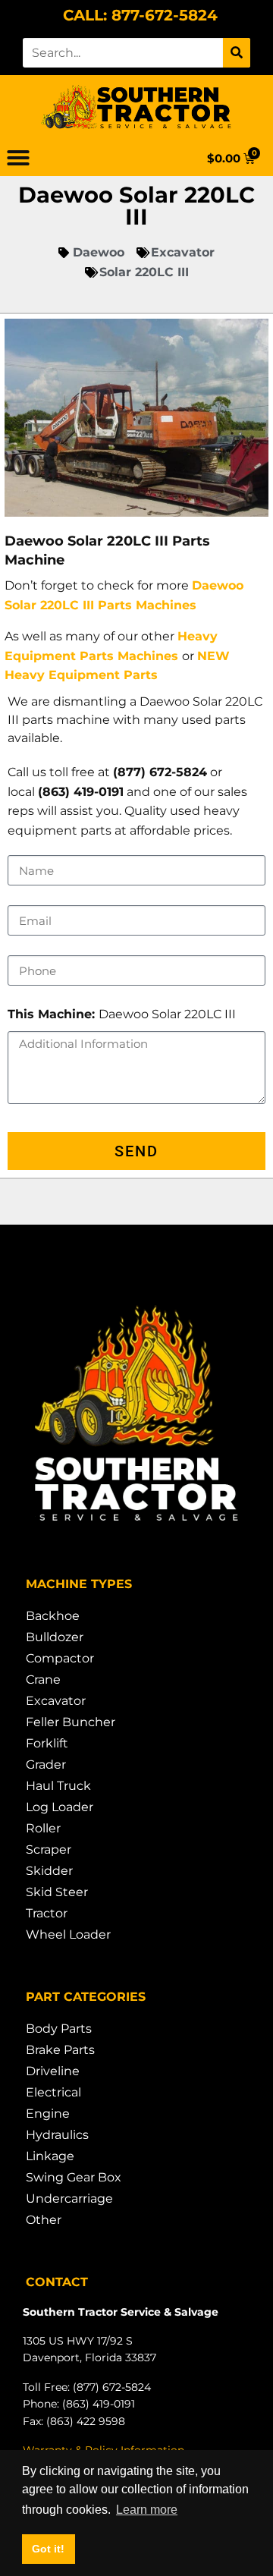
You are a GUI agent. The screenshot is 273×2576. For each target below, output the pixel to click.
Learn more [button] (147, 2510)
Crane (43, 1680)
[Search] (237, 53)
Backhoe (53, 1616)
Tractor (47, 1913)
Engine (48, 2114)
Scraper (49, 1849)
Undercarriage (69, 2199)
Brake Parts (60, 2050)
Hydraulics (57, 2135)
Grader (46, 1765)
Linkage (50, 2156)
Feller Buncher (71, 1722)
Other (44, 2220)
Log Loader (60, 1807)
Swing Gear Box (74, 2177)
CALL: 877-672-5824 (140, 15)
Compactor (60, 1658)
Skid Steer (57, 1892)
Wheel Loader (68, 1934)
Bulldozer (55, 1637)
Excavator (56, 1701)
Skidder (49, 1871)
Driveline (53, 2071)
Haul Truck (58, 1786)
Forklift (47, 1743)
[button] (18, 158)
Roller (43, 1828)
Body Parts (59, 2029)
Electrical (53, 2092)
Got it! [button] (48, 2549)
